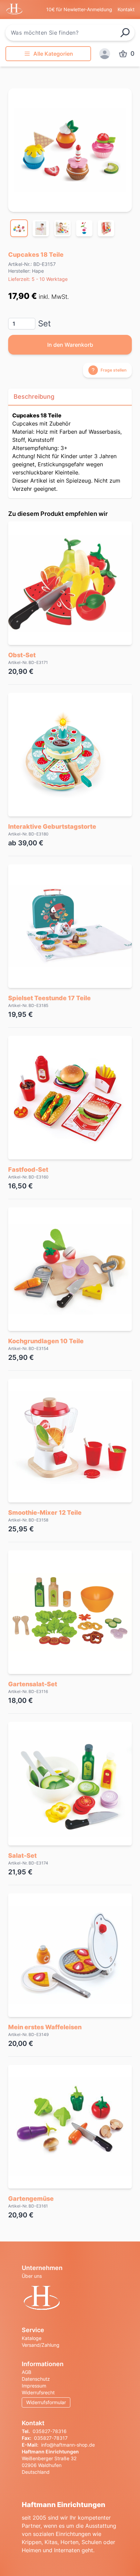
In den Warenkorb (70, 345)
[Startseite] (70, 2299)
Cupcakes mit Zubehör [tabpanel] (67, 452)
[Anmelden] (105, 54)
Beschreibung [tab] (34, 397)
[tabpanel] (70, 150)
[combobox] (70, 33)
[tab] (19, 228)
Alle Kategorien (53, 54)
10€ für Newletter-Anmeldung (79, 9)
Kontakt (126, 9)
